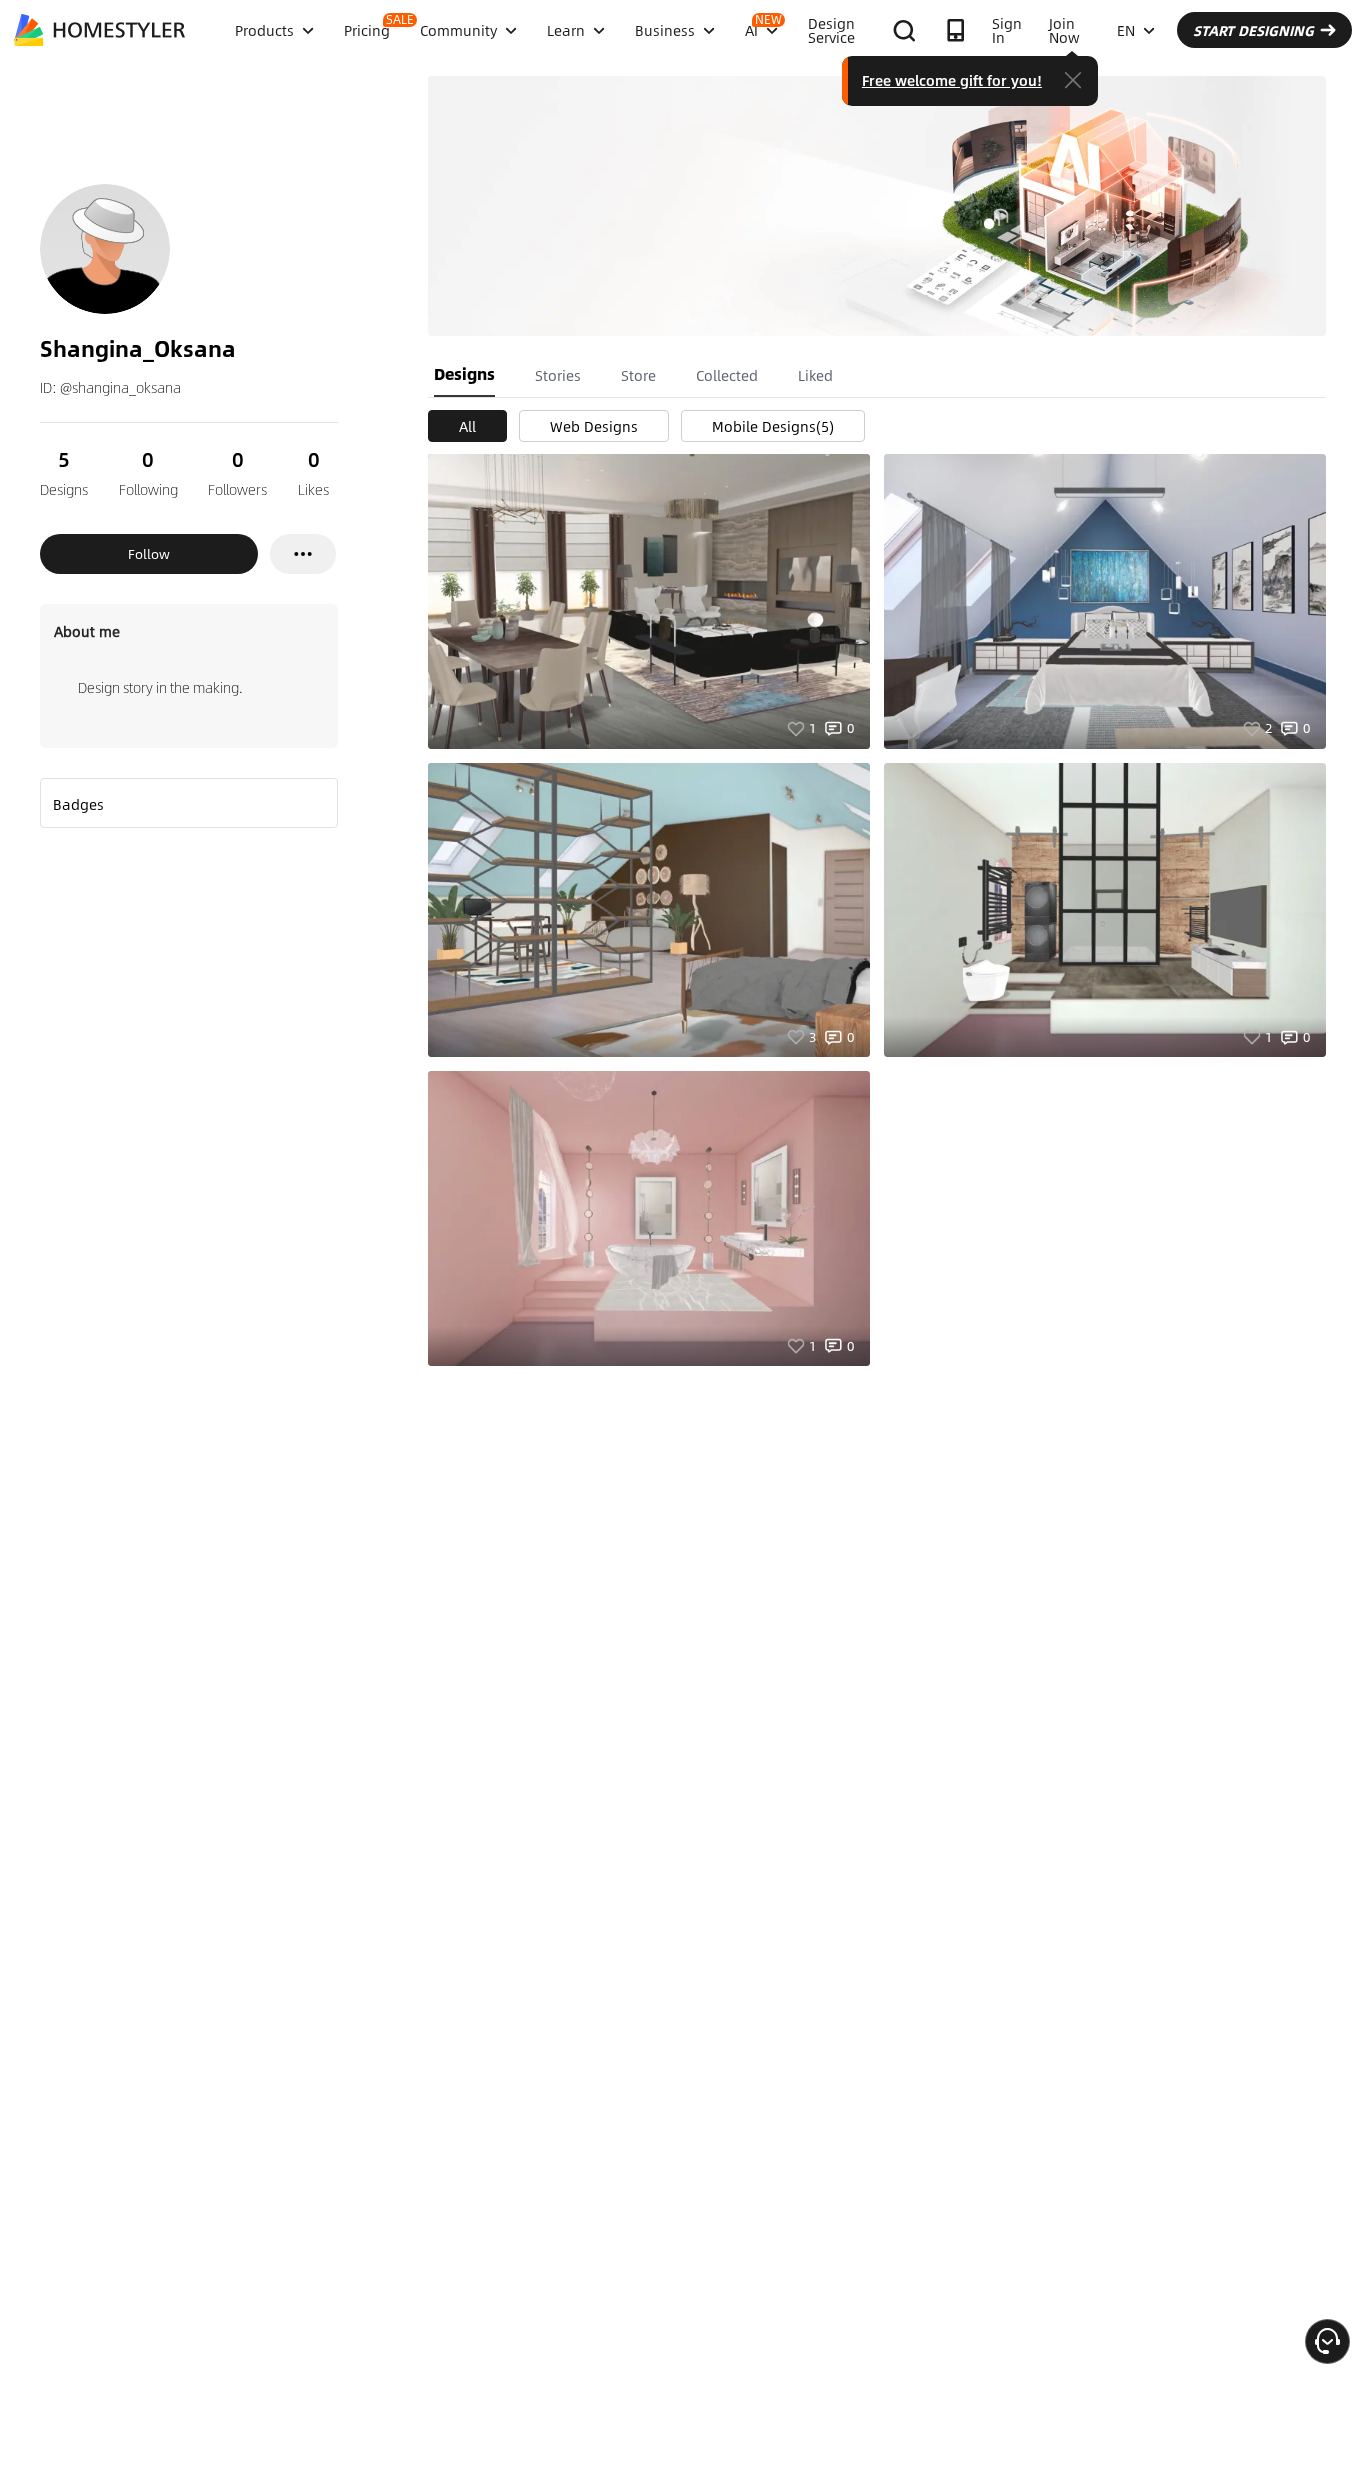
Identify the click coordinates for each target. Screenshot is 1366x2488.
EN (1126, 30)
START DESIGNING (1253, 30)
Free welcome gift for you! (952, 80)
